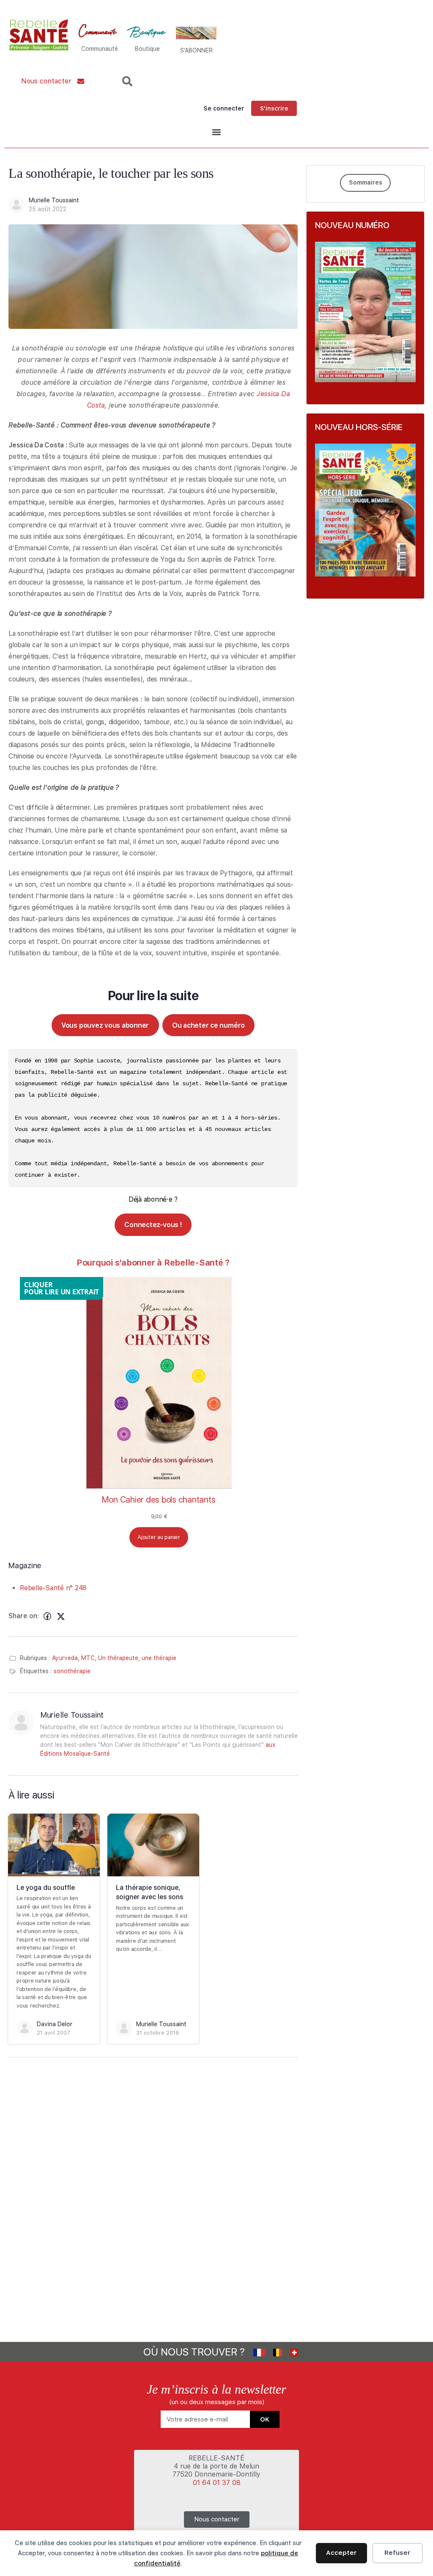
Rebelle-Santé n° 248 (53, 1588)
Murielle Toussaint (54, 200)
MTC (88, 1658)
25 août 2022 (48, 209)
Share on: (24, 1616)
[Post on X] (61, 1616)
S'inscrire (274, 108)
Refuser (397, 2553)
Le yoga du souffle (46, 1888)
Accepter (341, 2553)
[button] (216, 132)
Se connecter (224, 108)
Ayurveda (65, 1658)
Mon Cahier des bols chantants (159, 1500)
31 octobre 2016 (158, 2033)
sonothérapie (72, 1671)
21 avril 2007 (53, 2033)
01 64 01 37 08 (217, 2483)
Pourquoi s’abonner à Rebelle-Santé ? (153, 1263)
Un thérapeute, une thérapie (137, 1658)
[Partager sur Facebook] (47, 1616)
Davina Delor (55, 2024)
